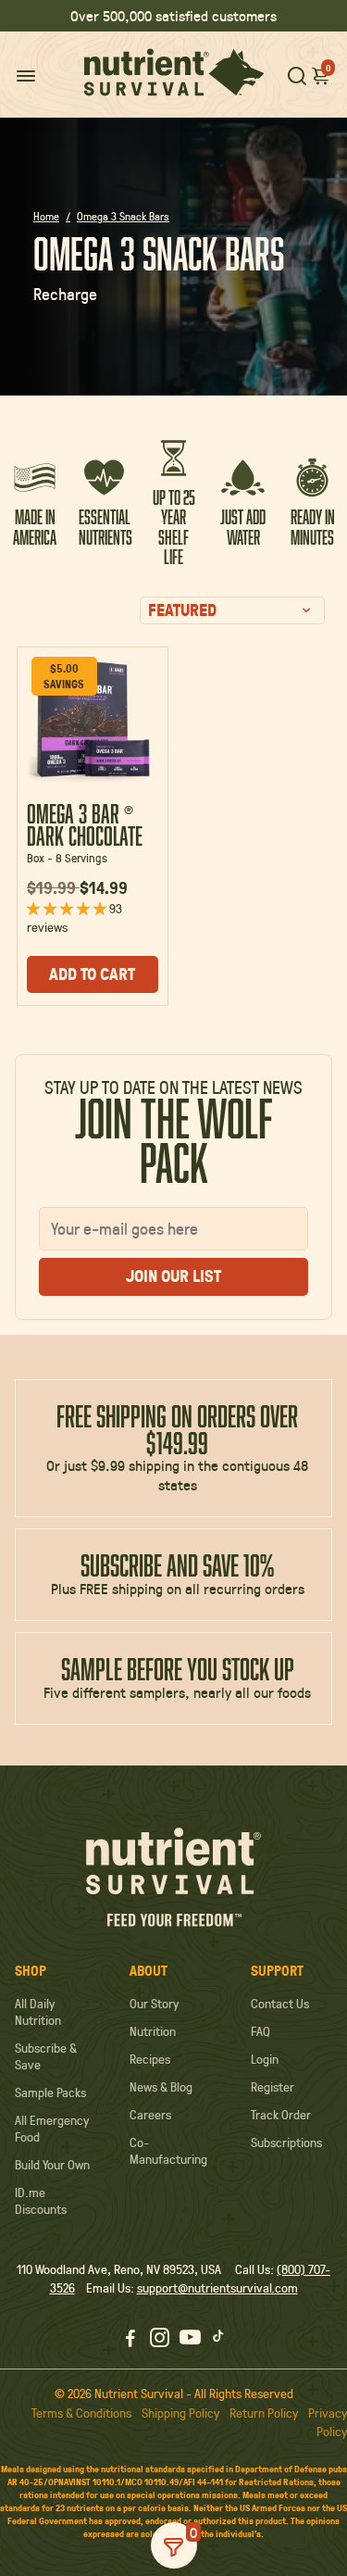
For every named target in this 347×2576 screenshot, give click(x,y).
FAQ (260, 2031)
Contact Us (280, 2004)
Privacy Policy (328, 2422)
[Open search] (297, 75)
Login (265, 2059)
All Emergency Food (52, 2129)
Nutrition (153, 2031)
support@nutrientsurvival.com (217, 2288)
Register (273, 2087)
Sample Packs (50, 2092)
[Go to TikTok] (218, 2340)
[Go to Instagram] (160, 2340)
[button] (321, 75)
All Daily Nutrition (38, 2012)
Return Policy (264, 2413)
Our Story (154, 2004)
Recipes (150, 2059)
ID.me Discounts (41, 2201)
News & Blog (161, 2087)
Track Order (281, 2115)
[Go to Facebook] (130, 2340)
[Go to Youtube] (190, 2340)
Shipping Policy (180, 2413)
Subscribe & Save (46, 2056)
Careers (150, 2115)
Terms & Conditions (81, 2413)
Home (46, 216)
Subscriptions (286, 2142)
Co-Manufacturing (168, 2151)
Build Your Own (52, 2165)
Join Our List (173, 1276)
